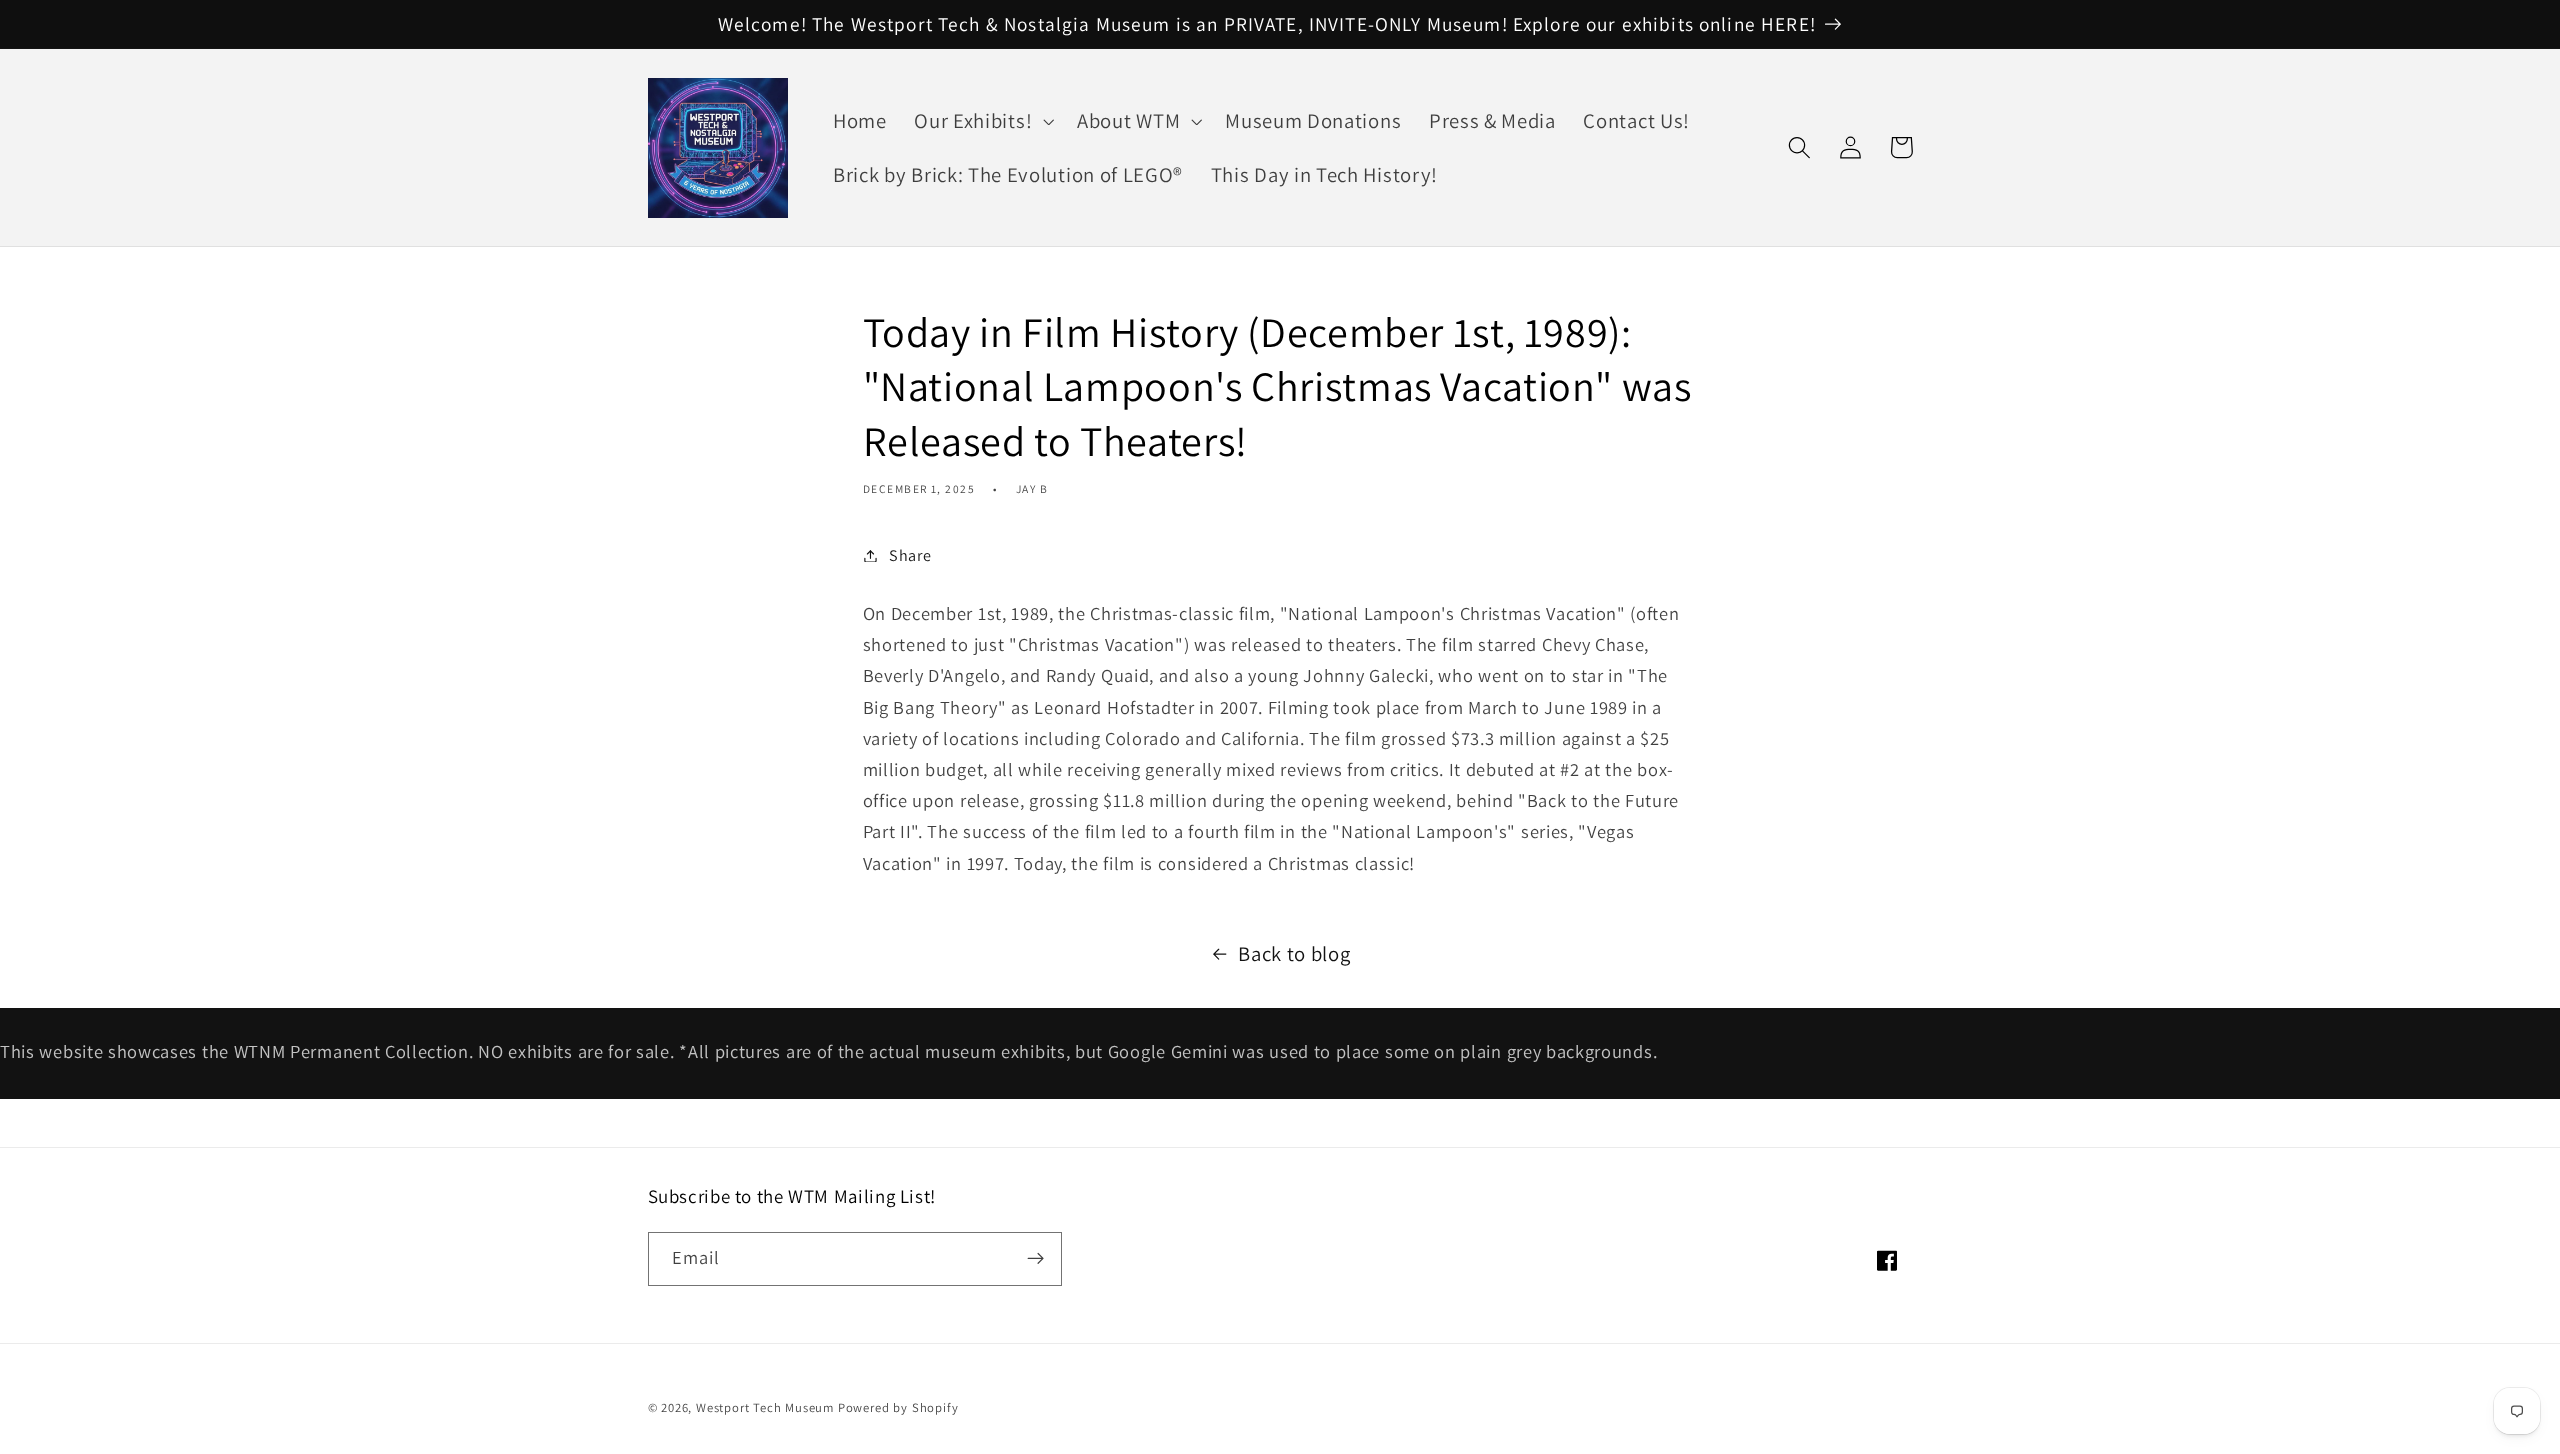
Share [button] (910, 555)
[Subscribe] (1035, 1259)
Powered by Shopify (898, 1407)
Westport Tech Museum (765, 1407)
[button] (981, 121)
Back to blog (1294, 953)
